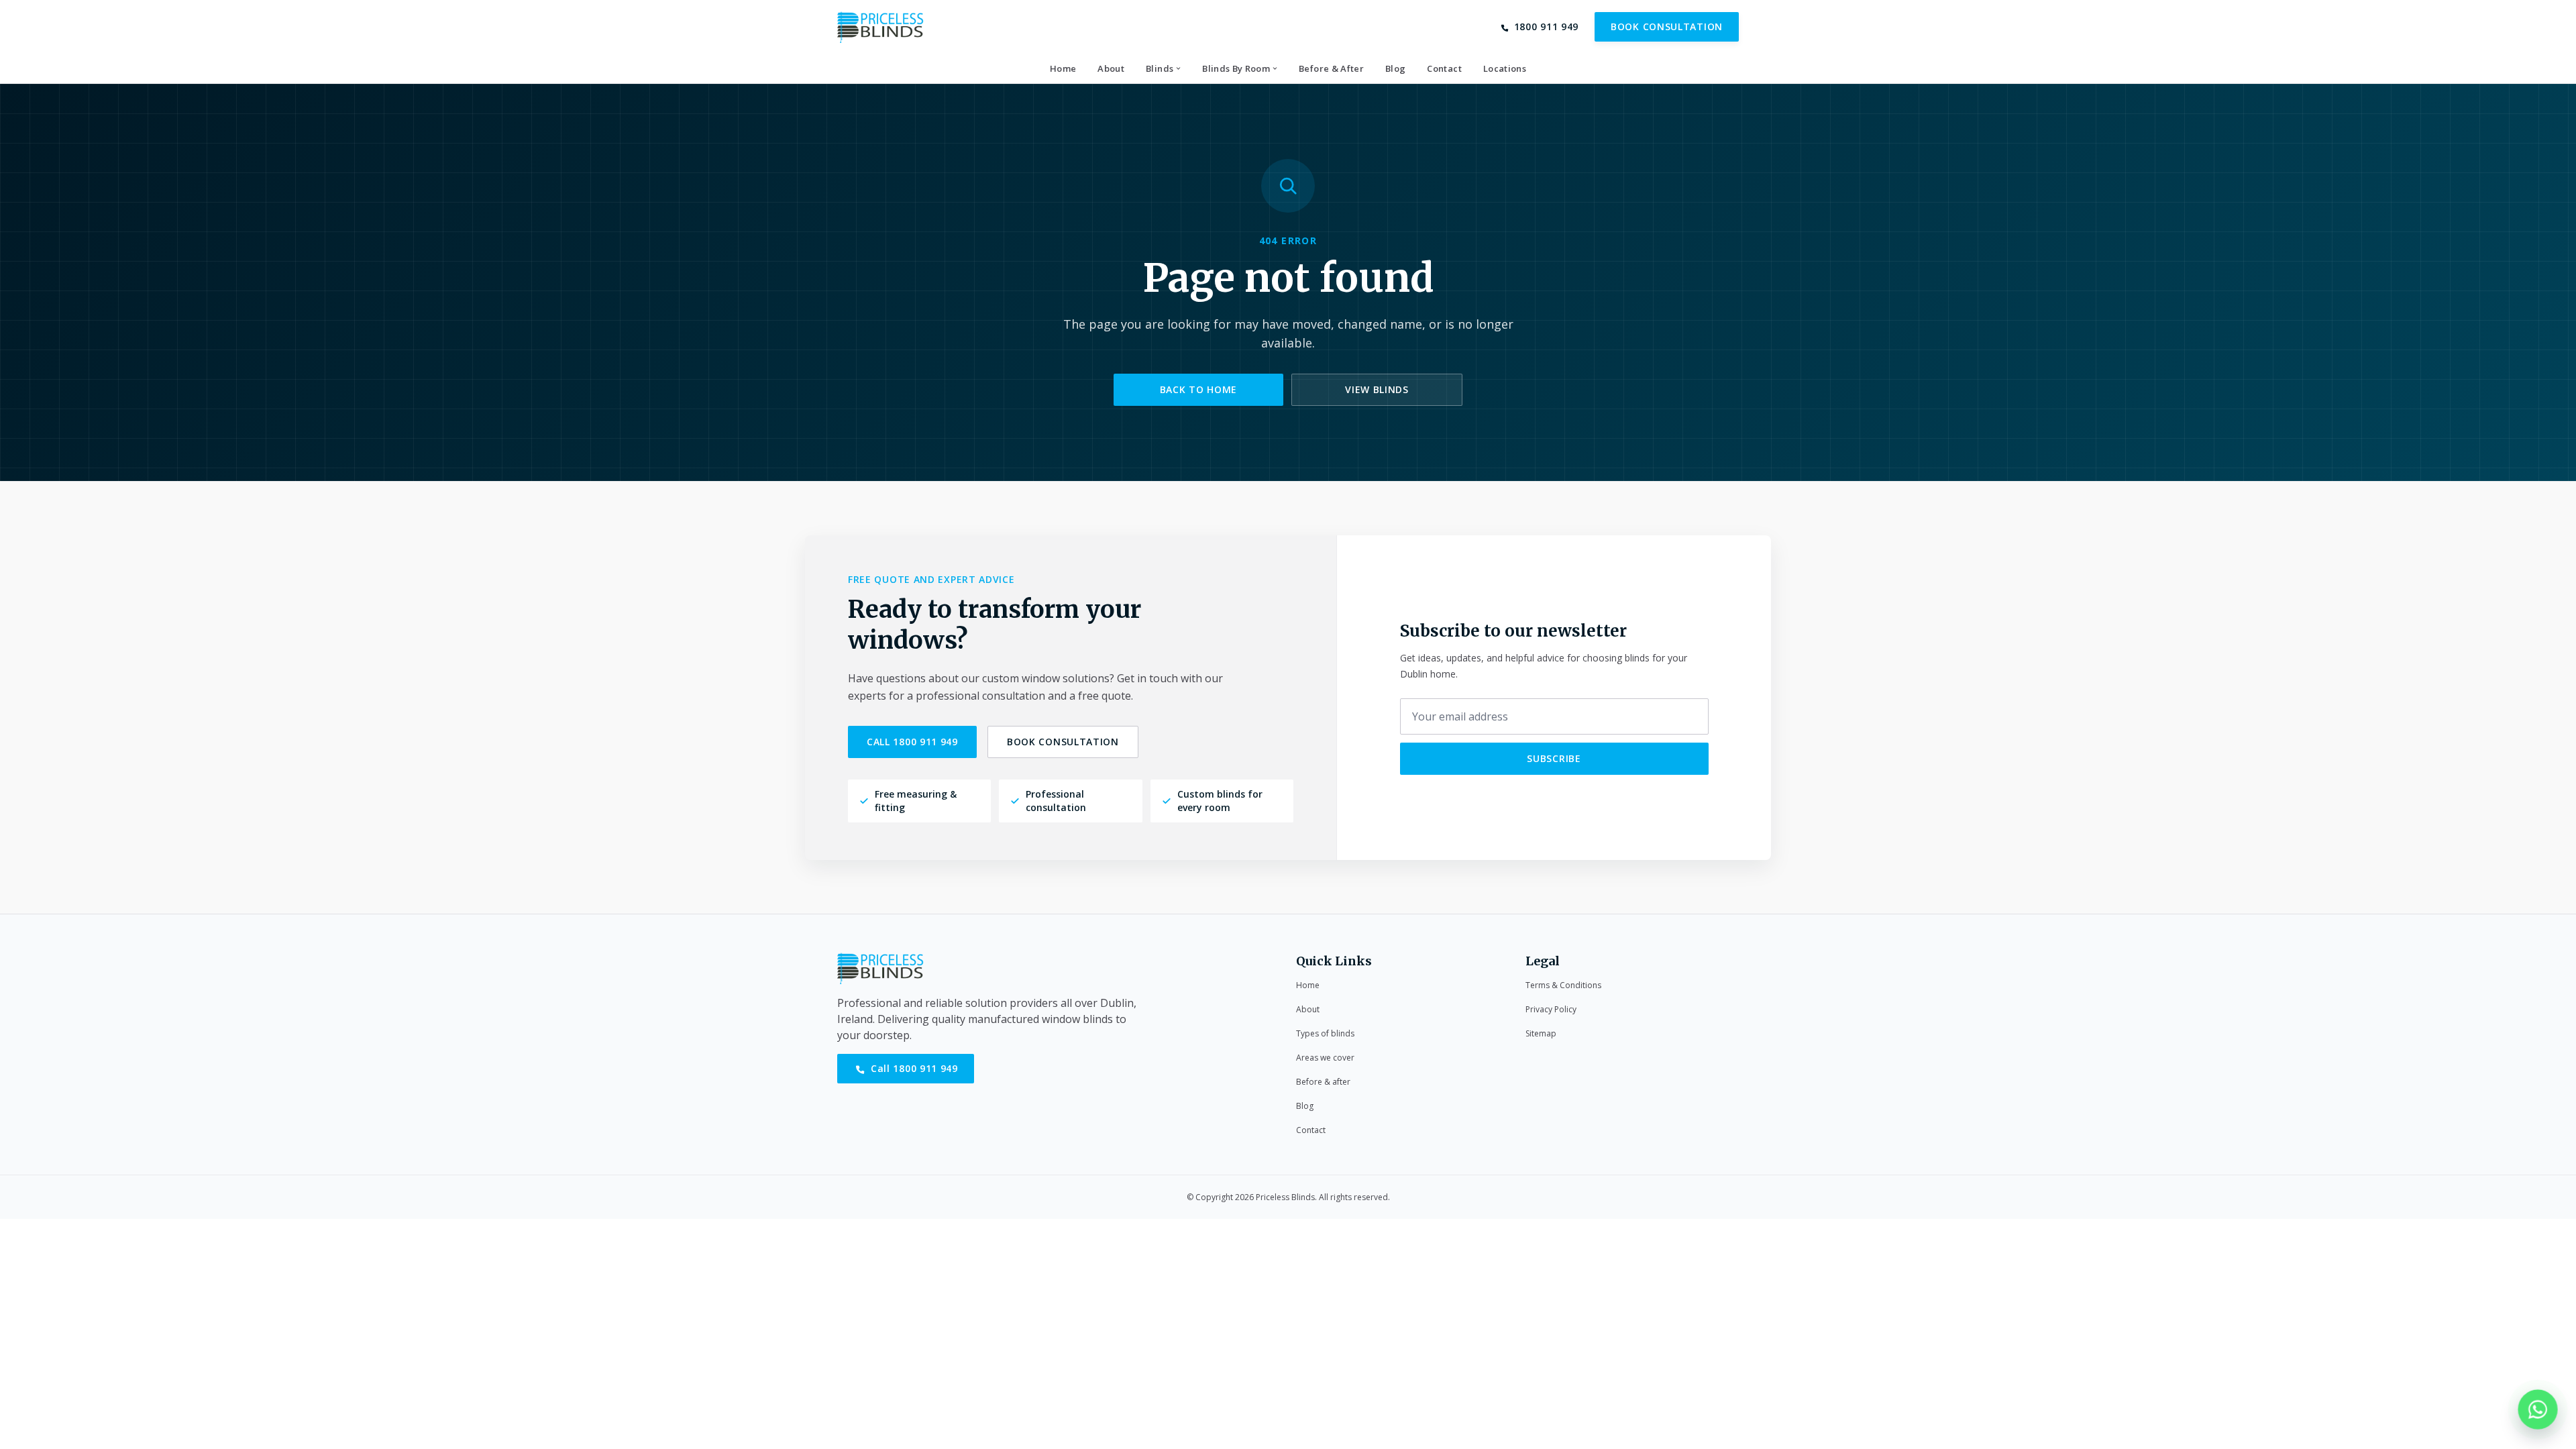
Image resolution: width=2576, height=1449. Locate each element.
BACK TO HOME (1198, 389)
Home (1308, 985)
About (1308, 1009)
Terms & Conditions (1563, 985)
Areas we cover (1325, 1058)
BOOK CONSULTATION (1667, 26)
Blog (1305, 1106)
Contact (1311, 1130)
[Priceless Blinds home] (880, 27)
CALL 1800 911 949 (912, 742)
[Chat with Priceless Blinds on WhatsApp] (2538, 1411)
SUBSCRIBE (1554, 758)
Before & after (1323, 1082)
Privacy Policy (1551, 1009)
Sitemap (1541, 1033)
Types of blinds (1325, 1033)
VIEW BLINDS (1377, 389)
